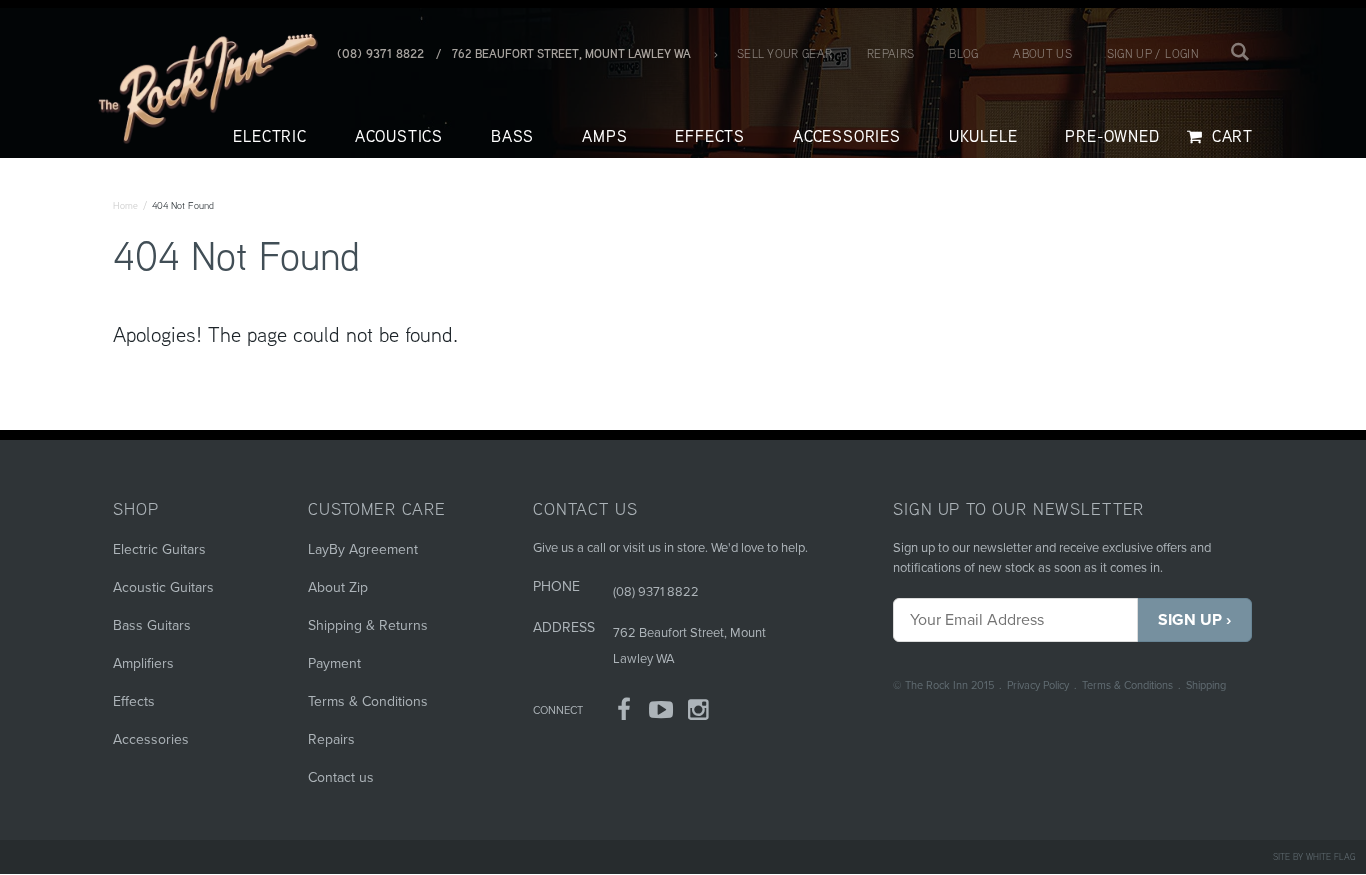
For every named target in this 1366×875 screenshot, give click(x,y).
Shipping (1206, 685)
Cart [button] (1229, 136)
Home (125, 205)
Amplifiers (143, 663)
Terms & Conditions (1127, 685)
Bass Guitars (152, 625)
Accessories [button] (847, 136)
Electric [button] (269, 136)
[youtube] (662, 713)
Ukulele (983, 136)
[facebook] (624, 713)
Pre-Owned (1112, 136)
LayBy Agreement (363, 549)
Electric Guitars (159, 549)
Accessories (151, 739)
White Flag (1331, 856)
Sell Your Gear (784, 53)
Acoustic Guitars (163, 587)
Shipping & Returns (368, 625)
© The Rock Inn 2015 (943, 685)
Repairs (890, 53)
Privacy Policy (1038, 685)
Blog (963, 53)
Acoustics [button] (399, 136)
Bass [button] (512, 136)
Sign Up (1190, 620)
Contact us (341, 777)
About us (1042, 53)
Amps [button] (604, 136)
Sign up (1129, 53)
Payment (334, 663)
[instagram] (699, 713)
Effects (134, 701)
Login (1182, 53)
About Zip (338, 587)
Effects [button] (710, 136)
